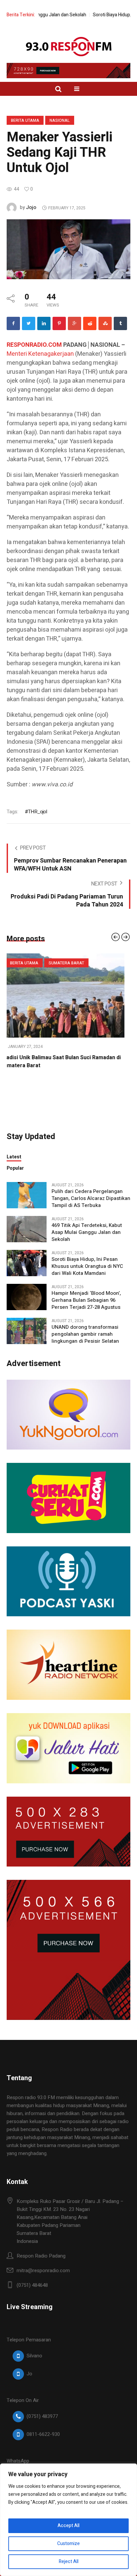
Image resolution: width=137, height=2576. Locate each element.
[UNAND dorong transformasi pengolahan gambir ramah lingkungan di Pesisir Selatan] (27, 1330)
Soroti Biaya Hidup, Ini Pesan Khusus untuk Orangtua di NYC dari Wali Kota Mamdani (87, 1266)
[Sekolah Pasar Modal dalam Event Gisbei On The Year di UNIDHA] (68, 995)
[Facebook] (13, 323)
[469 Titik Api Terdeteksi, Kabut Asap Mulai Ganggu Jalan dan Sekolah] (27, 1229)
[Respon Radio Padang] (69, 47)
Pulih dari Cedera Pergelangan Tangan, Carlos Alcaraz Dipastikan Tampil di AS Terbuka (91, 1198)
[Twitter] (29, 323)
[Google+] (74, 323)
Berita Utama (25, 120)
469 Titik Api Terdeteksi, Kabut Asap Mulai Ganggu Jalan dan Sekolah (87, 1232)
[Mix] (105, 323)
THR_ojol (37, 812)
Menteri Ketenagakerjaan (40, 354)
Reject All (69, 2562)
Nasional (60, 120)
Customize (68, 2544)
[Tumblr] (120, 323)
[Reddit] (90, 323)
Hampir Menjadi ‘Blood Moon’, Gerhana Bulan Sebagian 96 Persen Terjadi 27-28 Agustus (86, 1300)
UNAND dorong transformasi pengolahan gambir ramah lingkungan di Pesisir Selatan (85, 1334)
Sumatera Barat (72, 963)
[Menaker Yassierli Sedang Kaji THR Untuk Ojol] (68, 249)
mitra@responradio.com (43, 2271)
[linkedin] (44, 323)
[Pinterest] (59, 323)
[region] (68, 2520)
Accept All (68, 2526)
